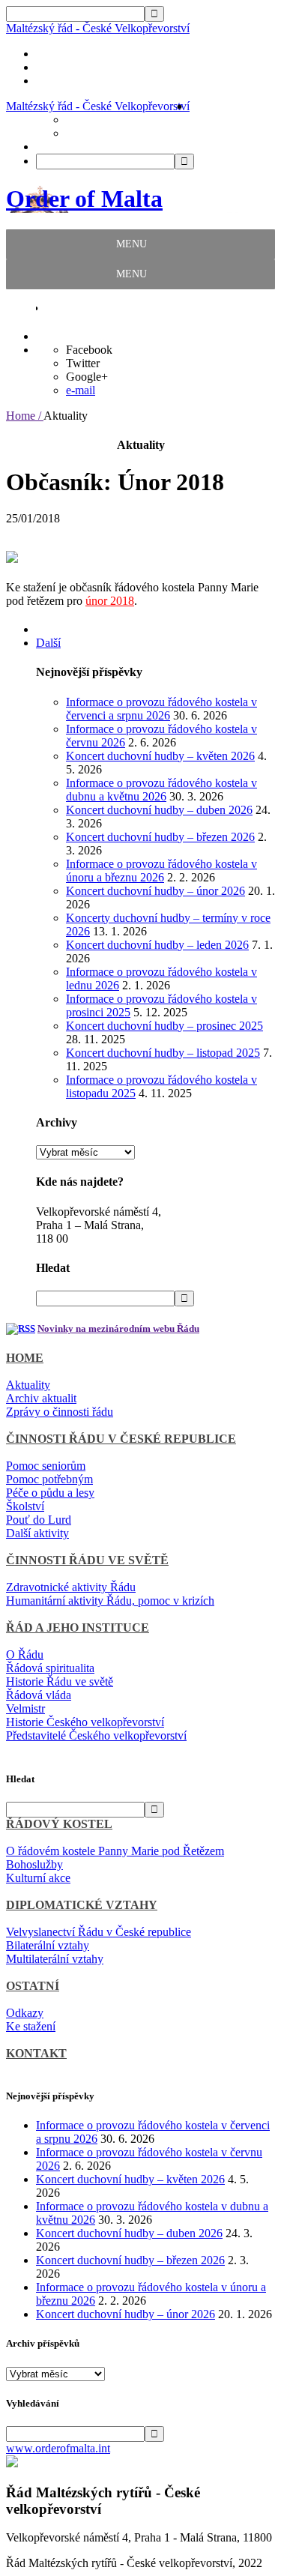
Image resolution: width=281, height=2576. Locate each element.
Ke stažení (31, 2026)
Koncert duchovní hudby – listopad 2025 (163, 1053)
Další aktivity (37, 1533)
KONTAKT (36, 2053)
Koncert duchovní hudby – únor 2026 (155, 891)
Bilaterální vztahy (48, 1945)
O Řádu (25, 1655)
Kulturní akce (38, 1878)
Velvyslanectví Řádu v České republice (99, 1932)
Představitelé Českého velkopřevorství (96, 1735)
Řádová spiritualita (50, 1668)
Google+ (87, 377)
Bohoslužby (34, 1864)
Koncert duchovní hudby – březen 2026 (160, 837)
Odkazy (25, 2013)
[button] (132, 244)
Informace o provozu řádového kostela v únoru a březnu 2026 (161, 871)
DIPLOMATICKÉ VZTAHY (82, 1905)
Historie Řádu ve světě (60, 1681)
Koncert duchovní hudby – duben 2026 (159, 810)
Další (48, 643)
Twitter (83, 363)
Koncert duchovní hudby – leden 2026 (157, 945)
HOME (25, 1358)
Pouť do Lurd (39, 1520)
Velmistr (25, 1708)
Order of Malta (84, 199)
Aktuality (28, 1385)
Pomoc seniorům (46, 1466)
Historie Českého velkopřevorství (85, 1722)
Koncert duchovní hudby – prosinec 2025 (164, 1026)
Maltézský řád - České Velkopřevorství (98, 28)
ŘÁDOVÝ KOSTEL (59, 1824)
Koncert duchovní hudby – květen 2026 (160, 756)
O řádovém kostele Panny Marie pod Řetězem (115, 1851)
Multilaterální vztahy (55, 1959)
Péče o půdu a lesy (50, 1493)
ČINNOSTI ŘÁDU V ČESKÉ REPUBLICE (121, 1439)
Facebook (89, 350)
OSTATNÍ (33, 1986)
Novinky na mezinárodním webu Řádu (118, 1328)
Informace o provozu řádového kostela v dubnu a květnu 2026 (161, 790)
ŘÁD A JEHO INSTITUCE (78, 1628)
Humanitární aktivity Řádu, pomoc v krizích (110, 1601)
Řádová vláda (39, 1695)
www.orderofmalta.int (58, 2448)
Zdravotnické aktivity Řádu (71, 1587)
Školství (25, 1506)
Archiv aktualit (41, 1398)
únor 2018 (110, 601)
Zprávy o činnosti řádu (60, 1412)
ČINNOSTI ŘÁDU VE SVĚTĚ (87, 1560)
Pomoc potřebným (49, 1479)
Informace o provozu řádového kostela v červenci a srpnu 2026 (161, 709)
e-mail (81, 390)
